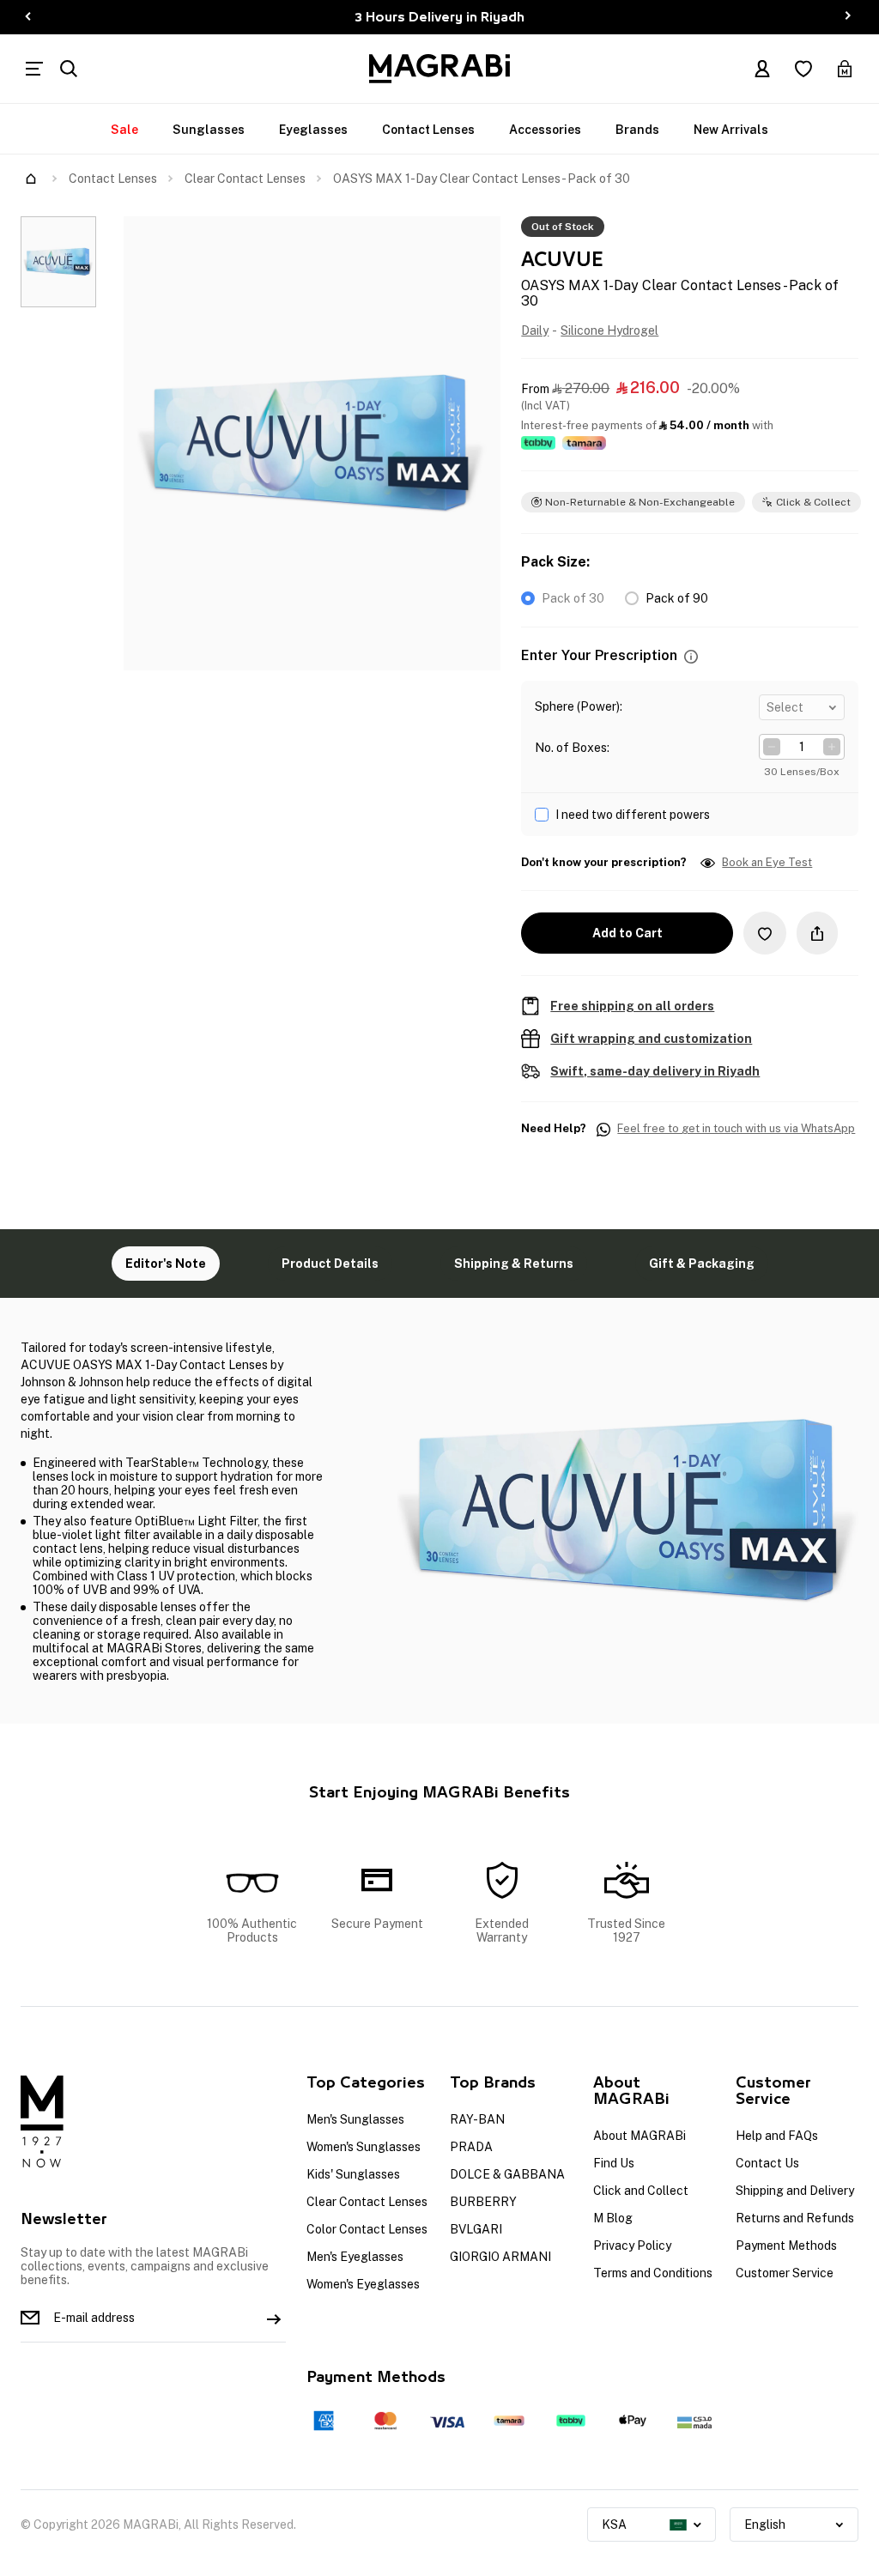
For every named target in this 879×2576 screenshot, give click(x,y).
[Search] (69, 69)
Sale (124, 130)
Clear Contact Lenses (245, 179)
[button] (691, 656)
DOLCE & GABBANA (507, 2174)
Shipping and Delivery (795, 2191)
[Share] (817, 933)
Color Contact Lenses (367, 2229)
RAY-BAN (477, 2119)
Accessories (545, 130)
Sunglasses (209, 130)
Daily (535, 330)
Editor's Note (166, 1264)
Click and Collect (641, 2191)
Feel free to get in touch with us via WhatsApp (736, 1129)
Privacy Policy (632, 2246)
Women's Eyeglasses (363, 2284)
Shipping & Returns (514, 1264)
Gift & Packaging (702, 1264)
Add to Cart (627, 933)
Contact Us (767, 2163)
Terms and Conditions (653, 2273)
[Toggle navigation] (34, 69)
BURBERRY (483, 2202)
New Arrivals (731, 130)
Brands (637, 130)
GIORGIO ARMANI (500, 2257)
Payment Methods (786, 2246)
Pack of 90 (677, 598)
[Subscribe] (274, 2318)
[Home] (31, 179)
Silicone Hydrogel (609, 330)
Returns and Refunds (795, 2218)
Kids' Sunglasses (353, 2174)
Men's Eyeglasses (355, 2257)
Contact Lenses (428, 130)
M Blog (613, 2218)
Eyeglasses (313, 130)
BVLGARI (476, 2229)
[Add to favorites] (765, 933)
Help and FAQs (777, 2136)
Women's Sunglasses (364, 2147)
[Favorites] (803, 69)
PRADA (471, 2147)
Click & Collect (813, 502)
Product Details (330, 1264)
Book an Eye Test (767, 863)
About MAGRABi (640, 2136)
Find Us (614, 2163)
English (765, 2524)
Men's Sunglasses (355, 2119)
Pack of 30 (573, 598)
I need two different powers (633, 815)
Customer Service (785, 2273)
